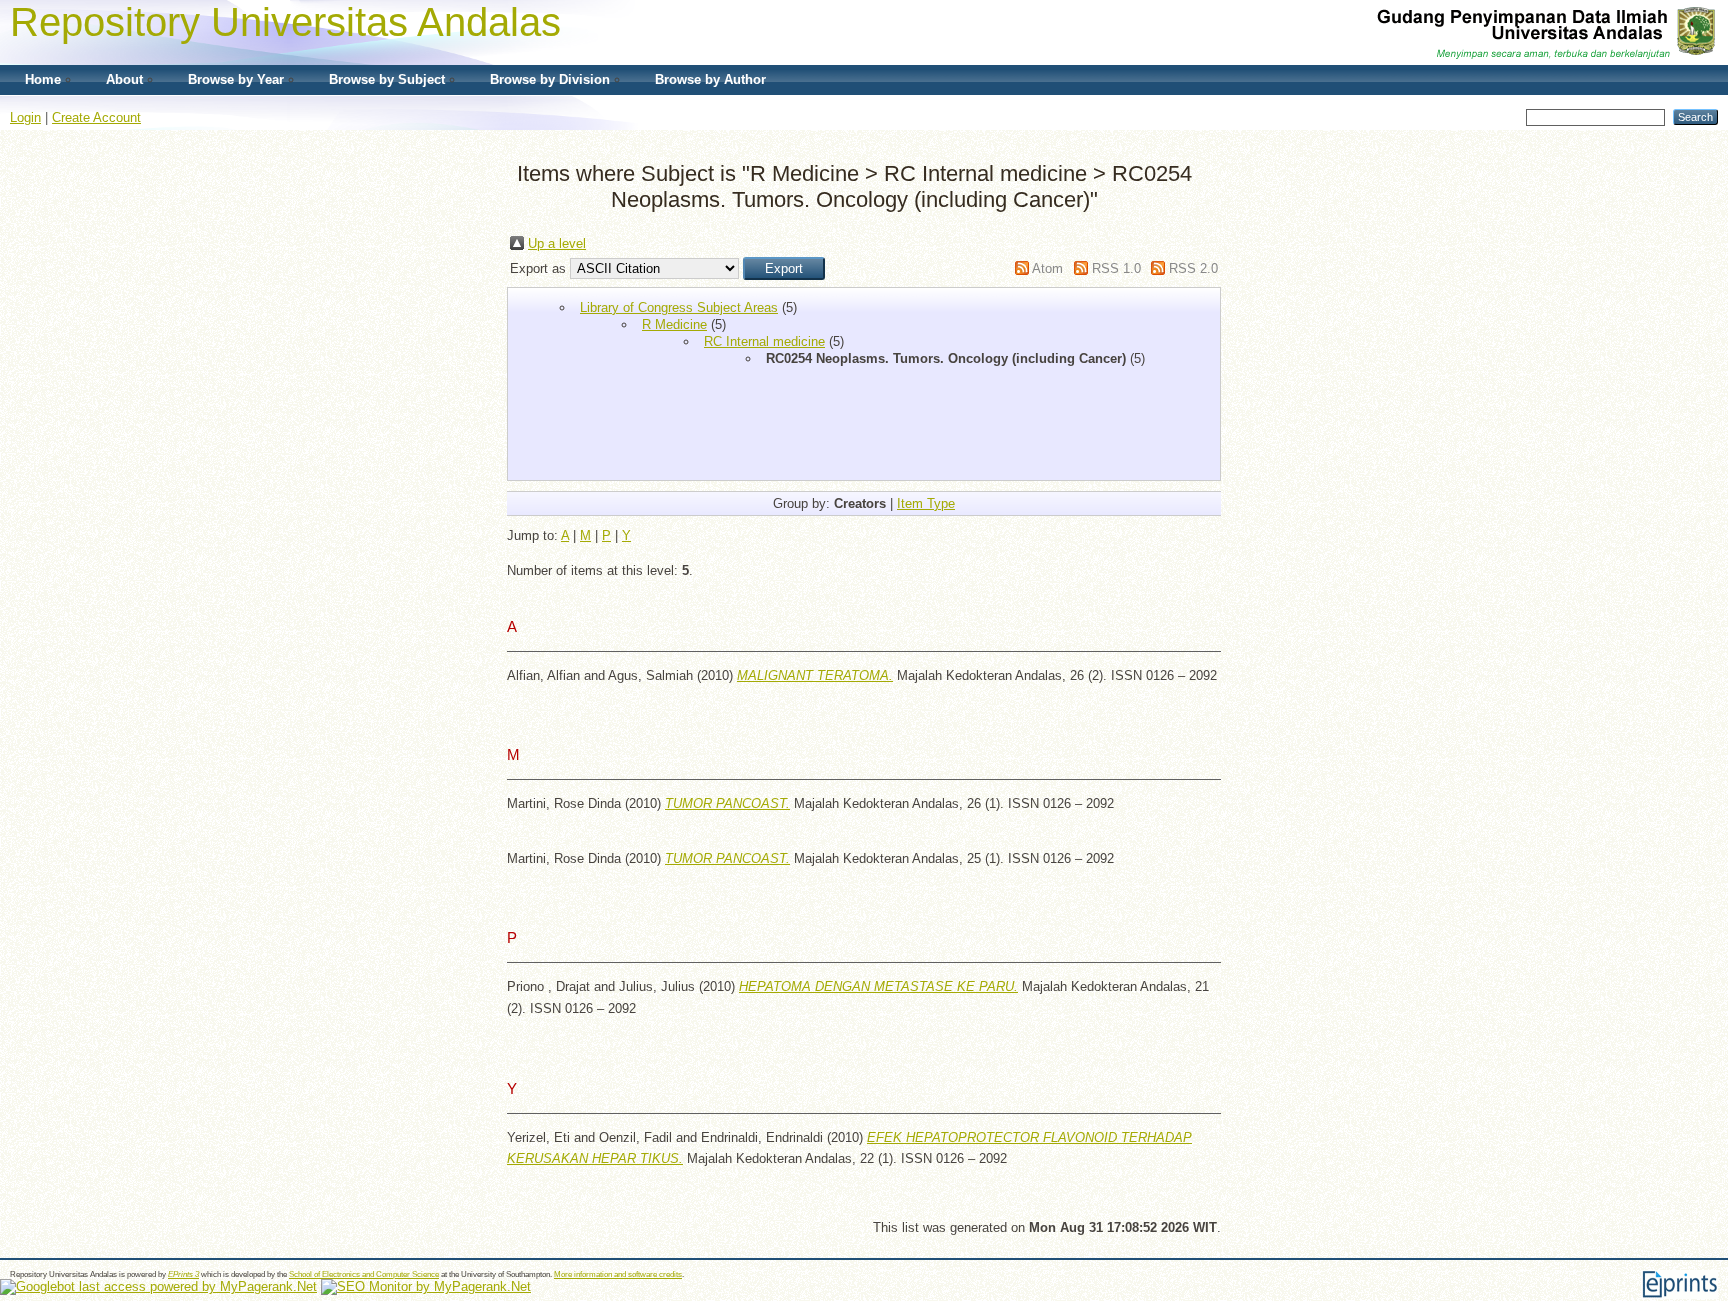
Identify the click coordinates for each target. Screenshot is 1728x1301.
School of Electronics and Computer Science (364, 1274)
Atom (1047, 268)
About (124, 79)
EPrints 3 (183, 1274)
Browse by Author (710, 79)
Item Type (926, 503)
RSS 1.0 (1116, 268)
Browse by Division (550, 79)
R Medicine (674, 324)
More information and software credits (618, 1274)
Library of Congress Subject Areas (679, 307)
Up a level (557, 243)
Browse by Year (236, 79)
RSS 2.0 (1193, 268)
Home (43, 79)
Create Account (96, 117)
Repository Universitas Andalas (285, 22)
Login (25, 117)
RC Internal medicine (764, 341)
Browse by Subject (387, 79)
